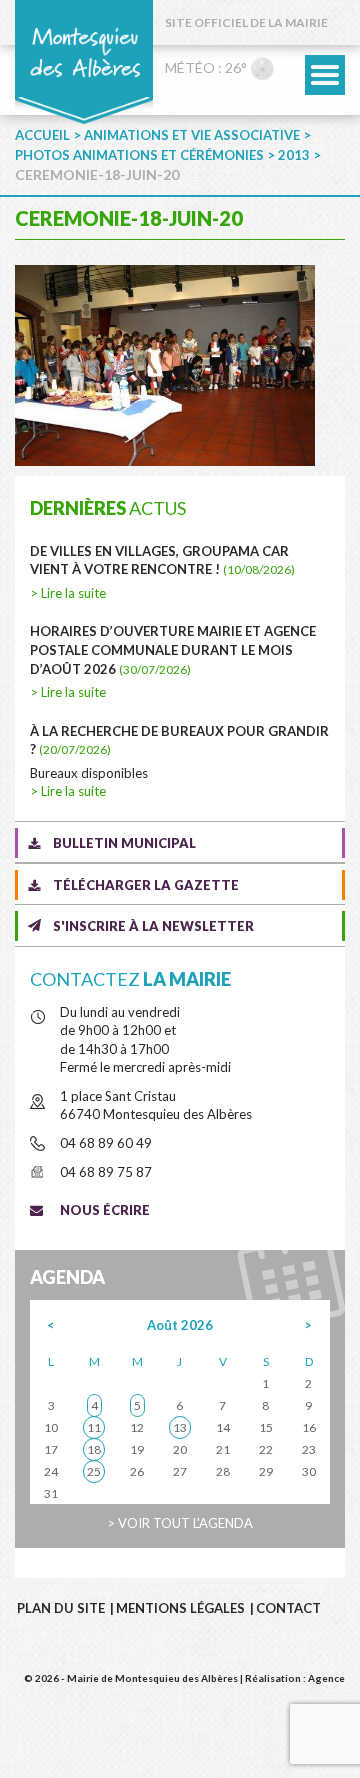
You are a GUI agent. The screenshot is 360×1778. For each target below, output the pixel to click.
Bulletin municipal (124, 843)
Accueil (42, 135)
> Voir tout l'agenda (180, 1523)
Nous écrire (105, 1210)
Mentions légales (180, 1608)
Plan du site (61, 1608)
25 (94, 1471)
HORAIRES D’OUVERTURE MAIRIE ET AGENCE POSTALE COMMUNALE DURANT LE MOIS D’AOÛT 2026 (173, 649)
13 (180, 1427)
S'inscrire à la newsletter (153, 926)
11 (94, 1427)
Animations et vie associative (192, 135)
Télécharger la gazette (146, 885)
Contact (288, 1608)
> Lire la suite (68, 593)
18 (94, 1449)
